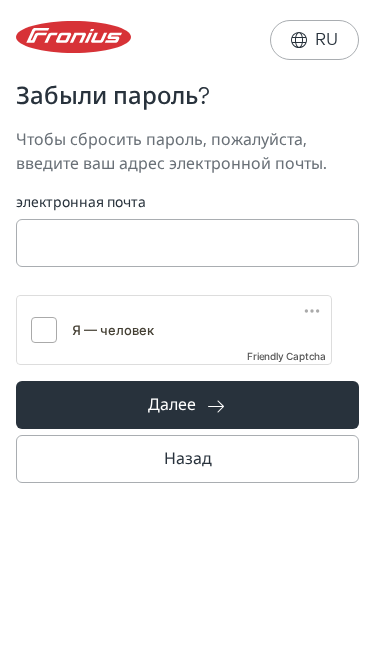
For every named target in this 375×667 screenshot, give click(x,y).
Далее (186, 404)
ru (314, 39)
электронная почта (81, 202)
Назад (188, 458)
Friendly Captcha (286, 356)
